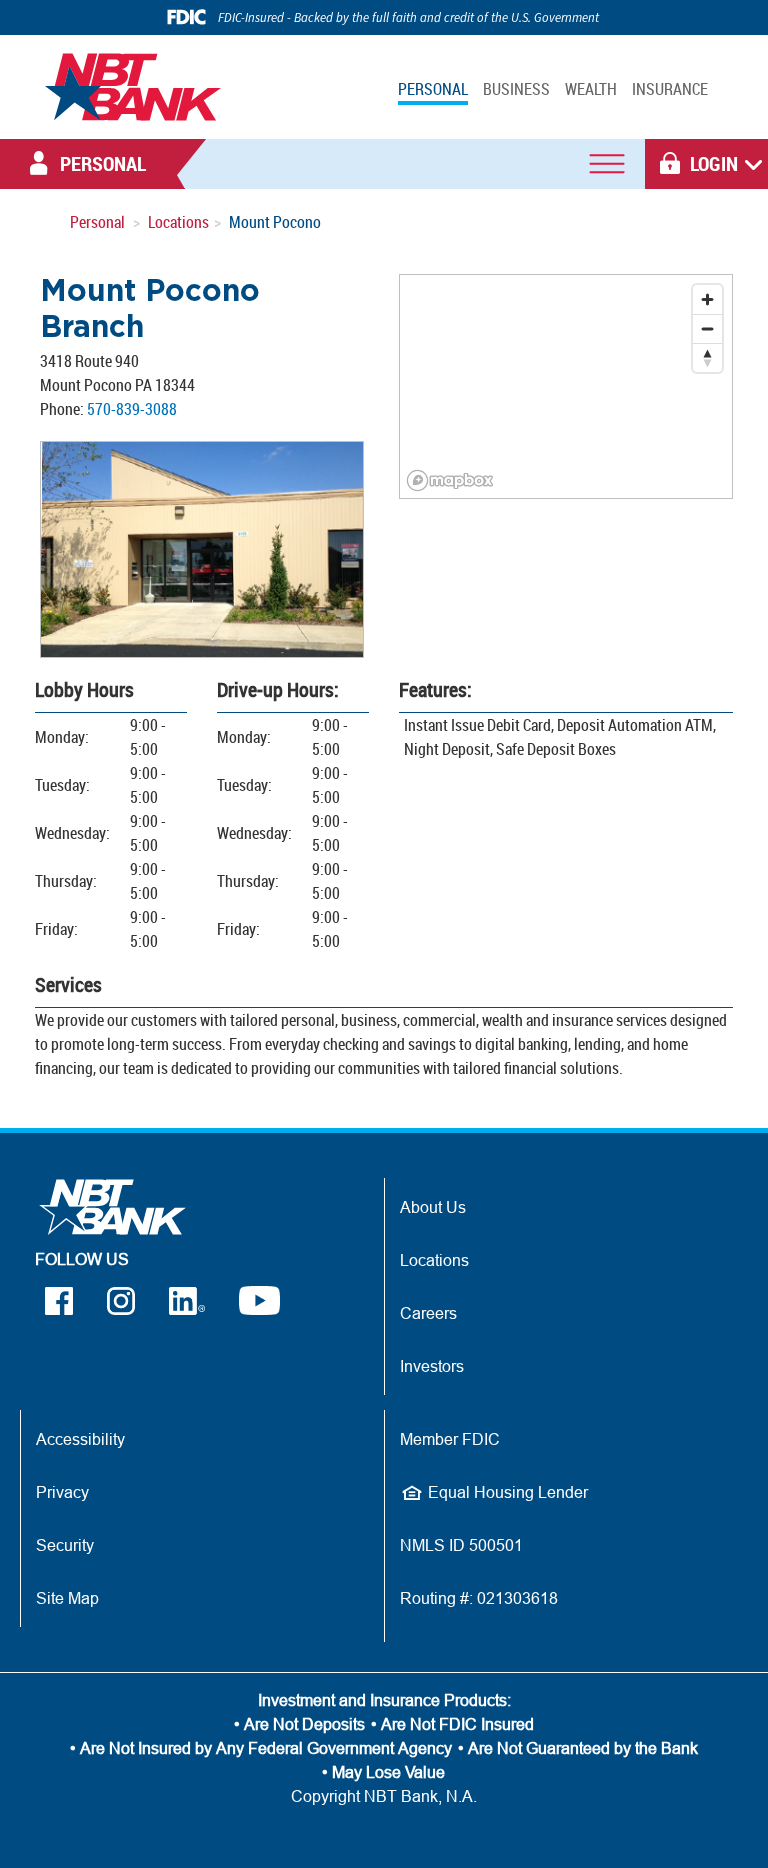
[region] (566, 386)
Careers (428, 1313)
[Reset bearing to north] (707, 357)
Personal (97, 222)
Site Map (67, 1598)
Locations (178, 222)
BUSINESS (516, 89)
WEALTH (591, 89)
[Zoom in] (707, 299)
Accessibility (80, 1439)
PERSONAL (433, 89)
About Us (433, 1207)
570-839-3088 (132, 409)
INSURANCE (670, 89)
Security (65, 1545)
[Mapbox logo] (450, 480)
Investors (432, 1366)
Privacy (62, 1492)
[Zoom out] (707, 328)
